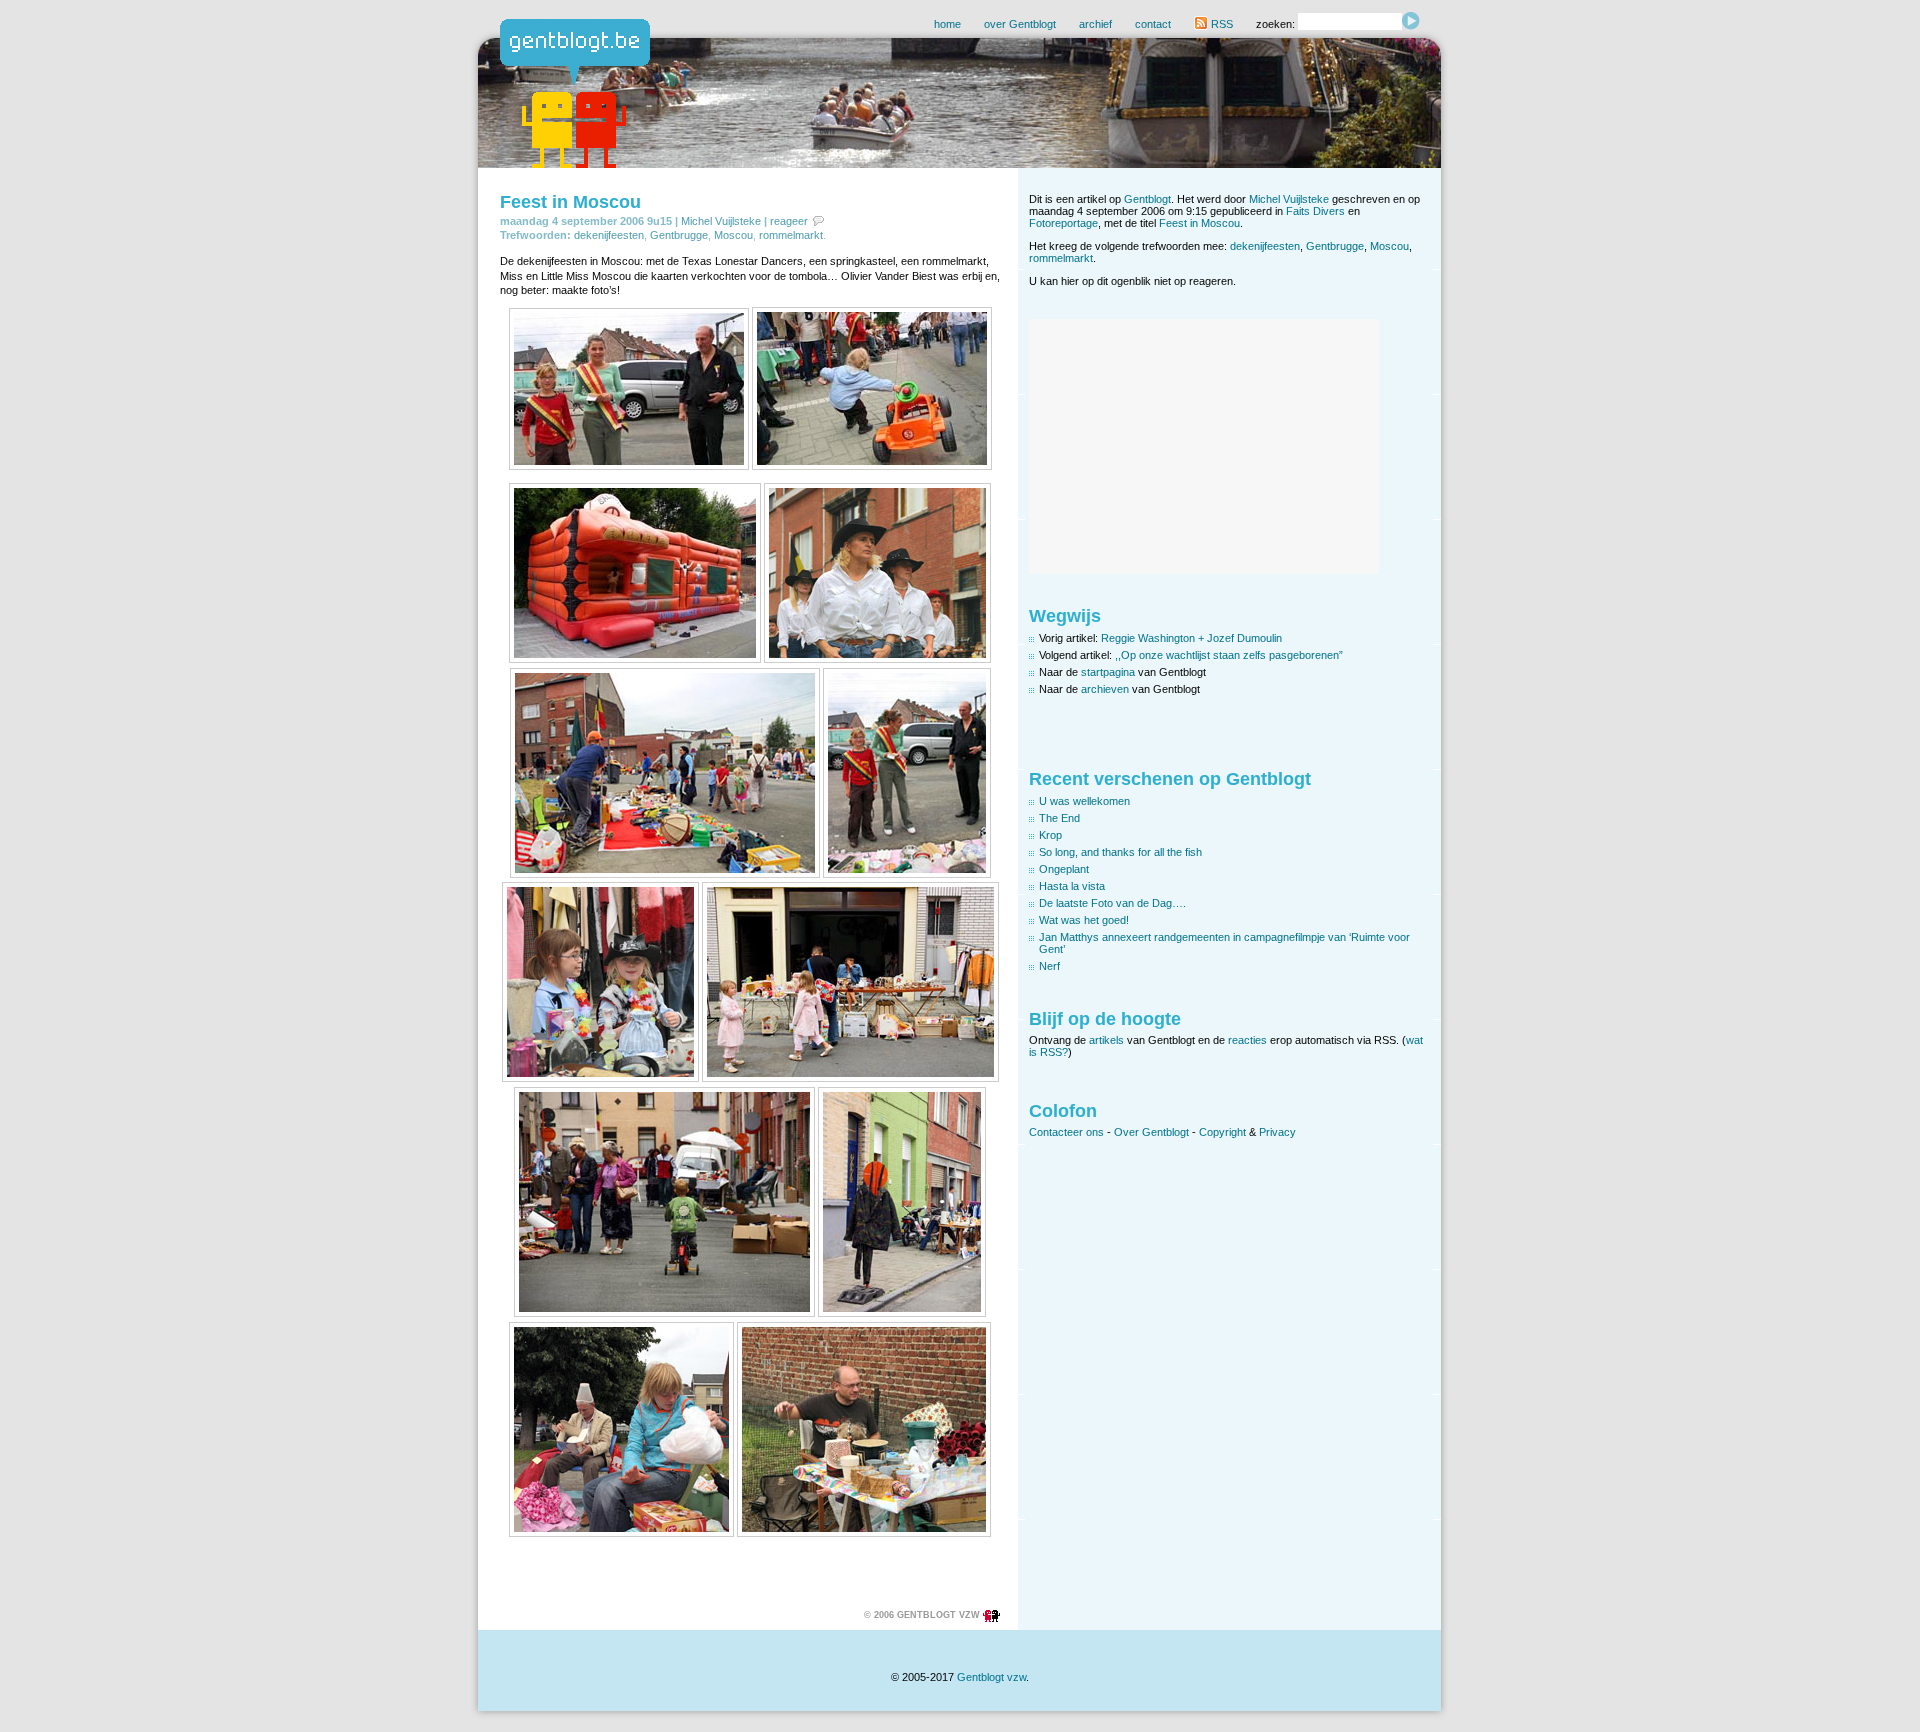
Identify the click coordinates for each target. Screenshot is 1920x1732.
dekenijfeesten (609, 235)
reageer (789, 221)
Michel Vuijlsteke (721, 221)
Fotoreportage (1063, 223)
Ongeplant (1064, 869)
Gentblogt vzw (991, 1677)
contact (1153, 24)
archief (1095, 24)
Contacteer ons (1066, 1132)
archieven (1105, 689)
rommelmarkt (791, 235)
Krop (1050, 835)
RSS (1220, 24)
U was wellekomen (1084, 801)
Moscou (733, 235)
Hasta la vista (1072, 886)
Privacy (1277, 1132)
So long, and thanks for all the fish (1120, 852)
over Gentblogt (1020, 24)
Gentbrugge (679, 235)
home (947, 24)
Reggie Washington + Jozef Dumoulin (1191, 638)
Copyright (1222, 1132)
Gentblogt (1147, 199)
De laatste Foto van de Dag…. (1112, 903)
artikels (1106, 1040)
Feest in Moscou (570, 202)
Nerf (1049, 966)
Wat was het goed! (1084, 920)
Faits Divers (1315, 211)
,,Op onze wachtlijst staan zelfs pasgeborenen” (1229, 655)
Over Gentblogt (1151, 1132)
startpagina (1108, 672)
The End (1059, 818)
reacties (1247, 1040)
